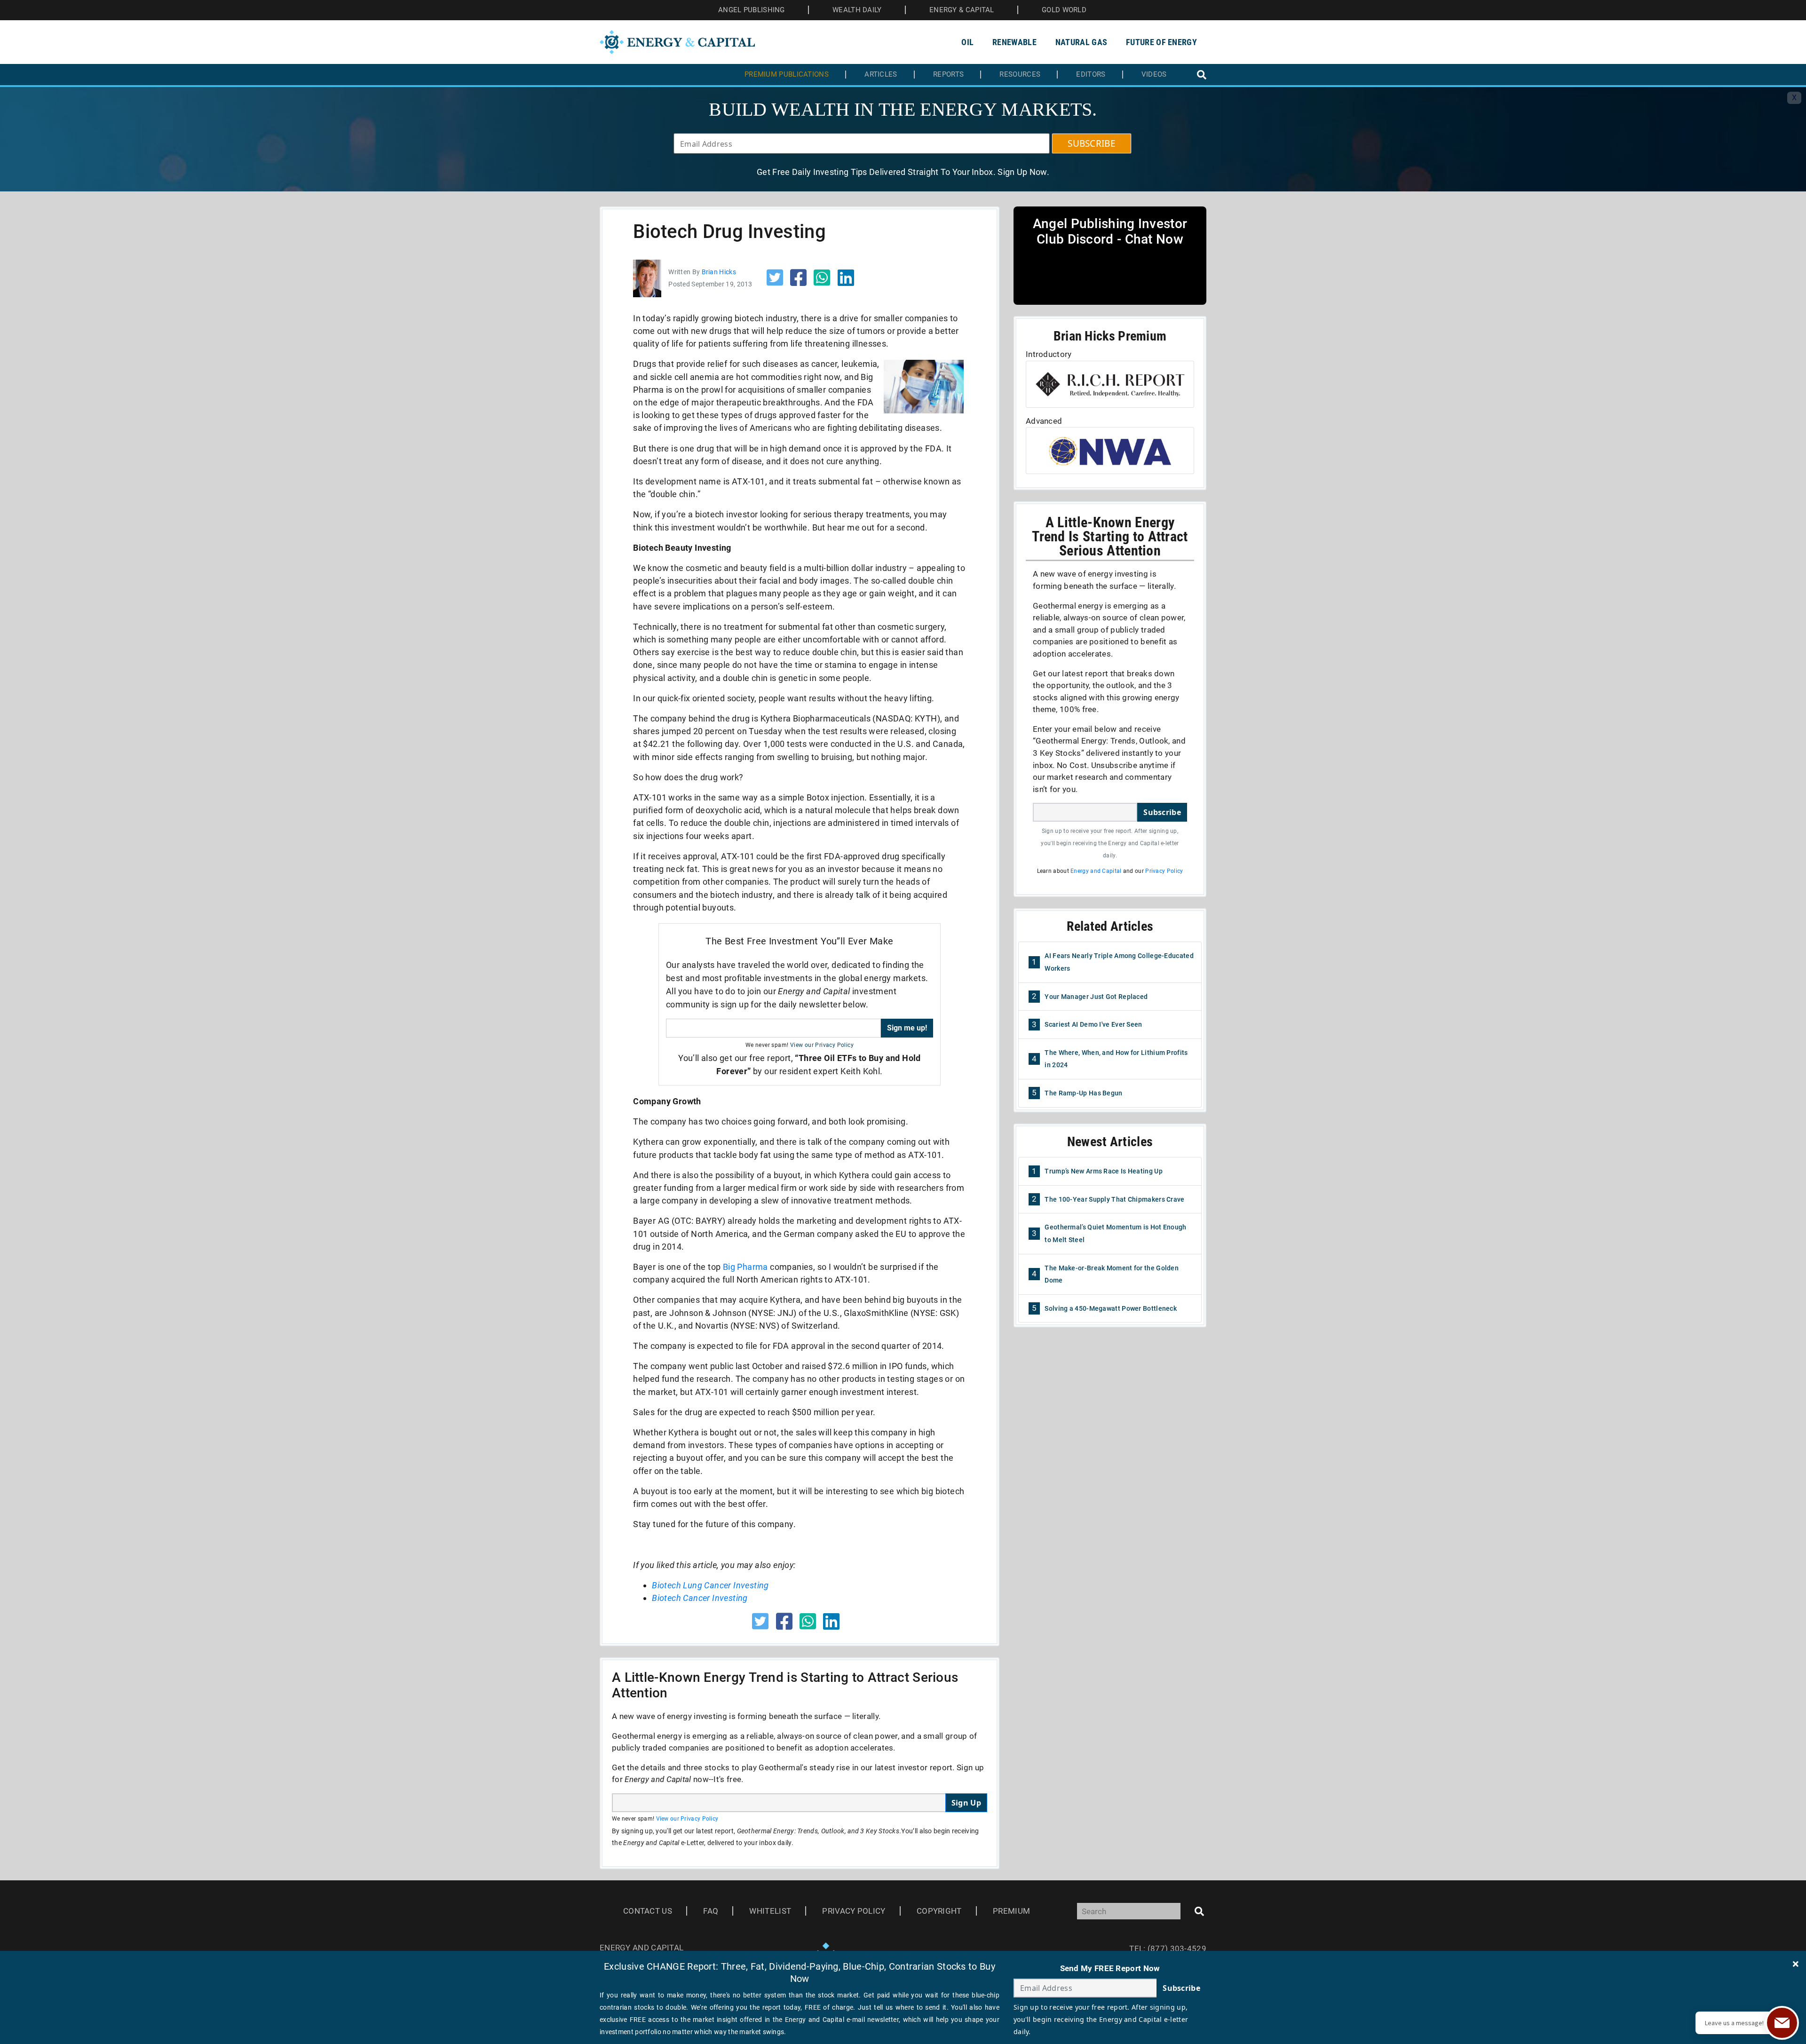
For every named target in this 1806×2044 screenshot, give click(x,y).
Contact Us (648, 1911)
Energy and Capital (1096, 871)
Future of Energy (1161, 42)
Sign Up (966, 1803)
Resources (1020, 75)
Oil (967, 42)
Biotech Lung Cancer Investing (710, 1585)
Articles (881, 75)
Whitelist (770, 1911)
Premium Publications (787, 75)
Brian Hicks (719, 272)
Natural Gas (1081, 42)
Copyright (939, 1911)
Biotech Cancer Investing (700, 1598)
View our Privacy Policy (822, 1045)
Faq (711, 1911)
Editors (1091, 75)
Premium (1011, 1911)
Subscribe (1162, 812)
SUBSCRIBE (1092, 143)
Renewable (1014, 42)
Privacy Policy (1164, 871)
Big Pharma (745, 1267)
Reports (948, 75)
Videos (1154, 75)
